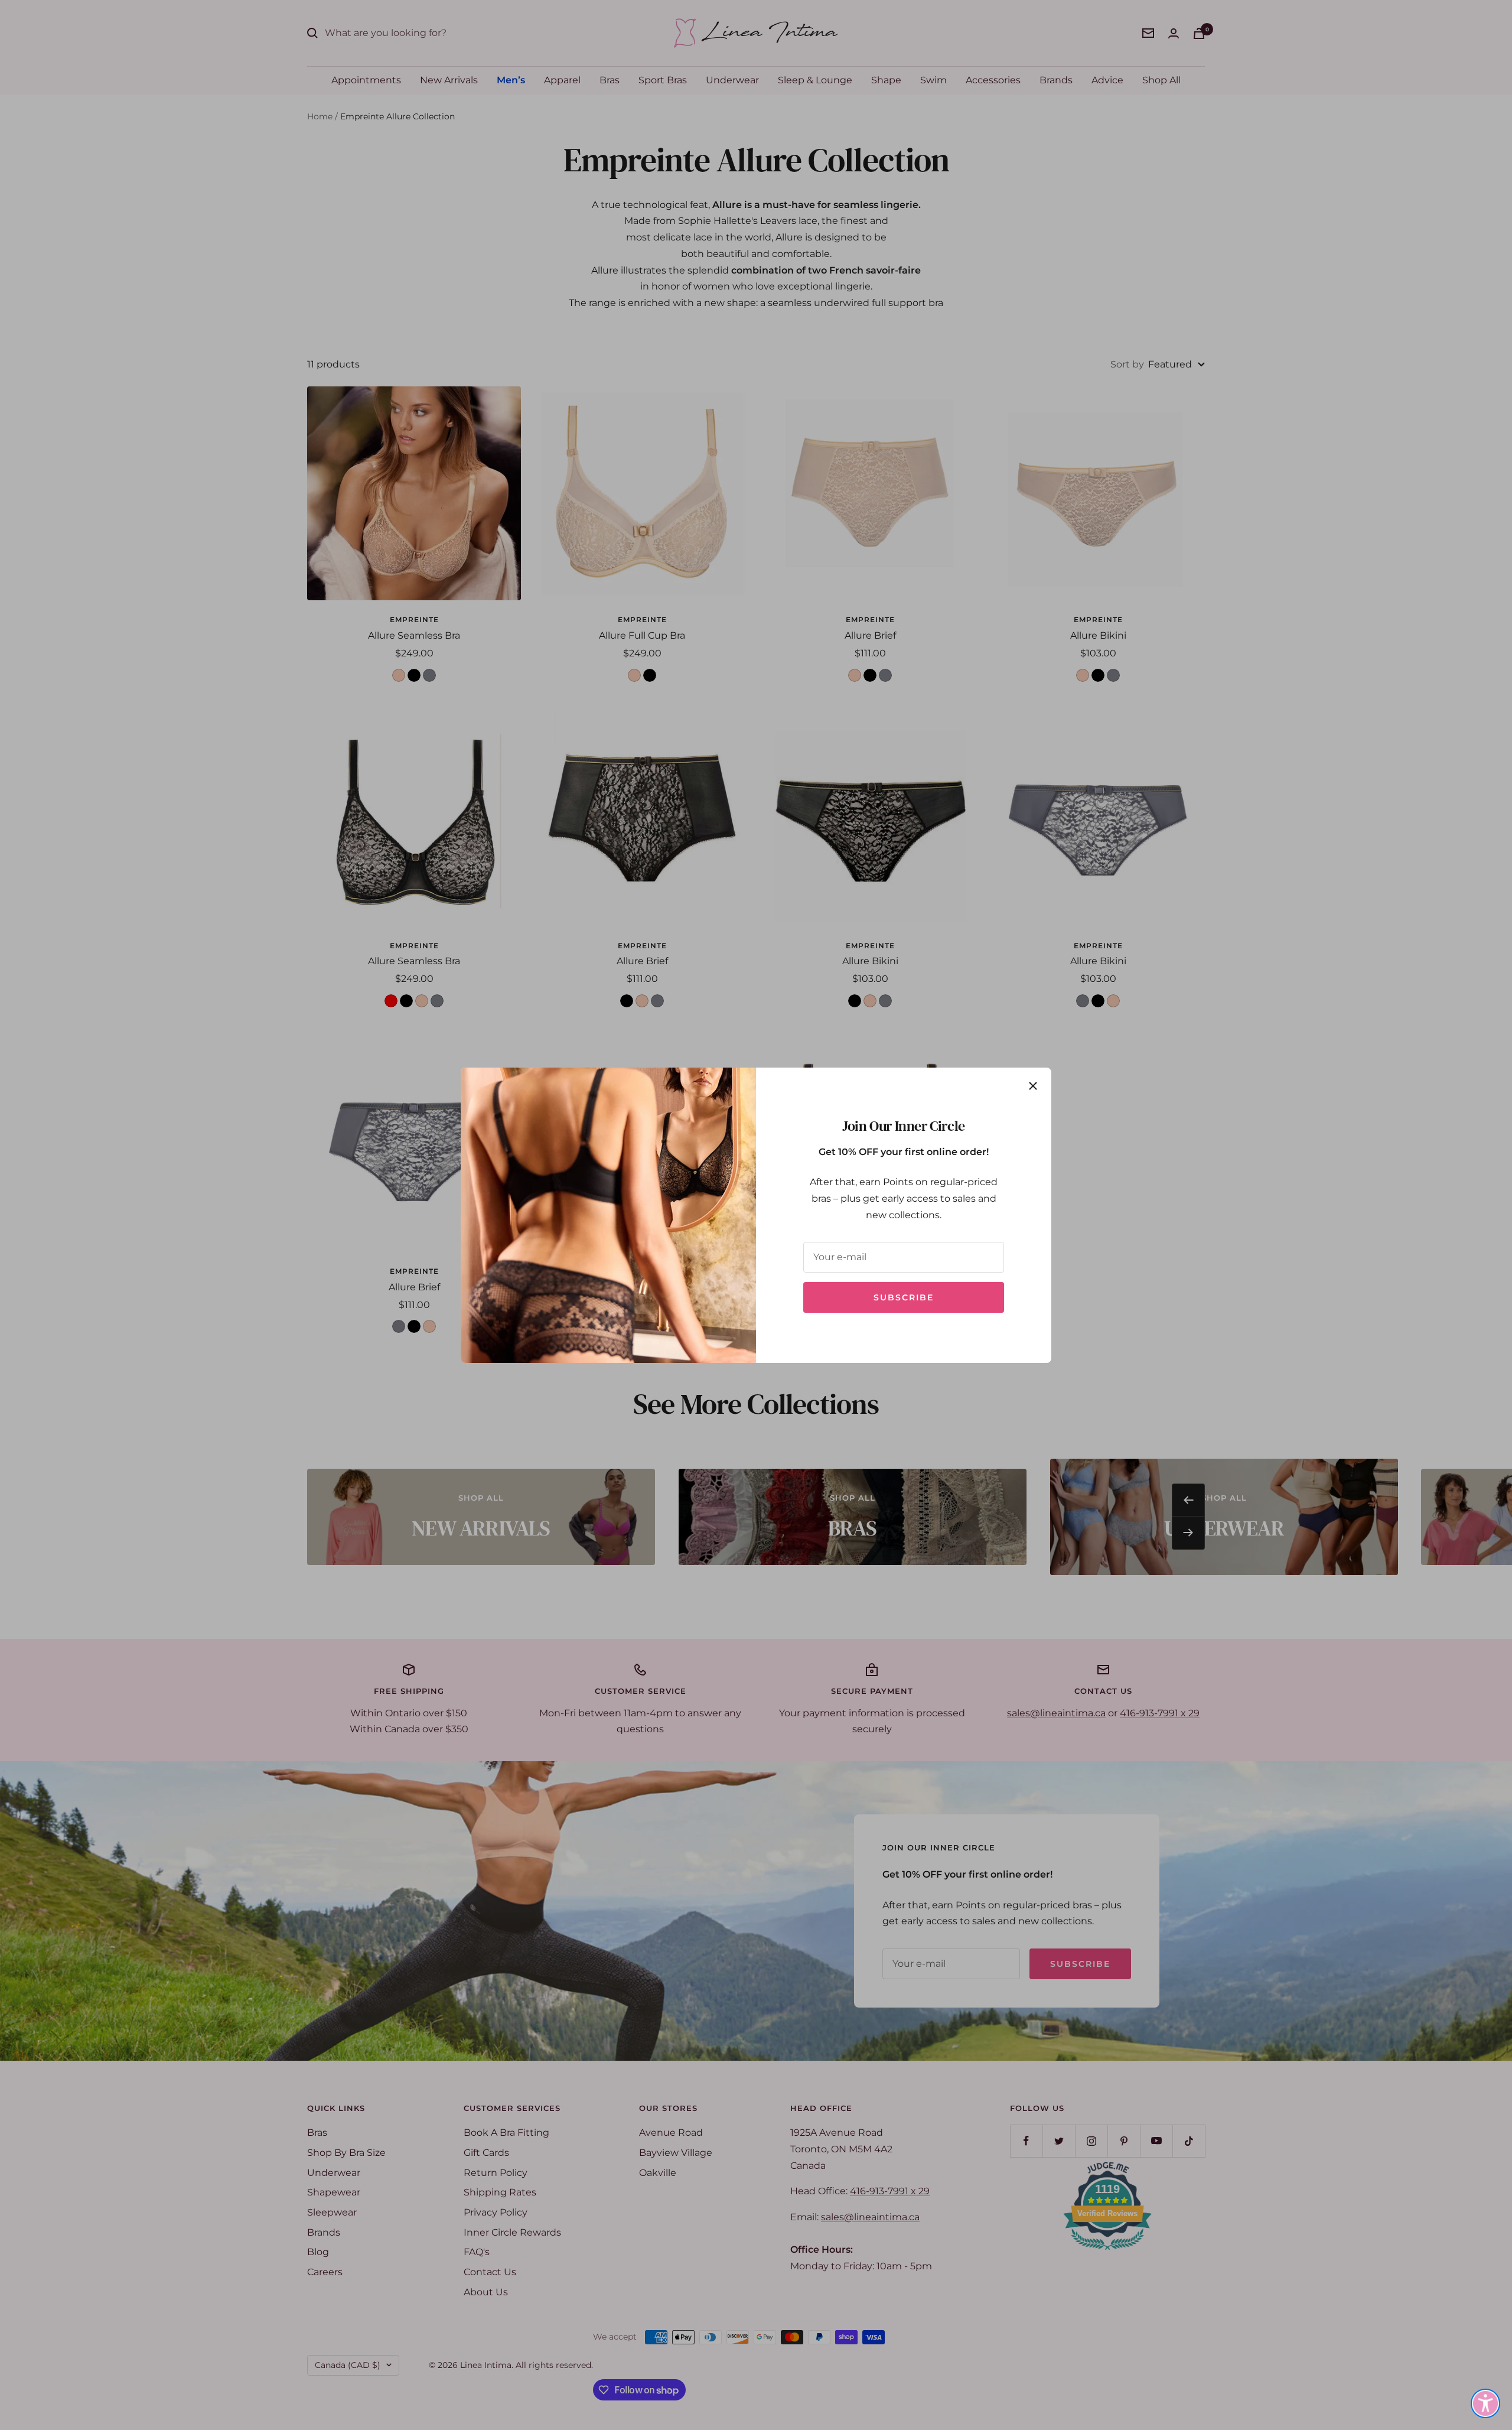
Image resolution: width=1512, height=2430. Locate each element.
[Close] (1033, 1086)
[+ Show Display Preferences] (1485, 2403)
